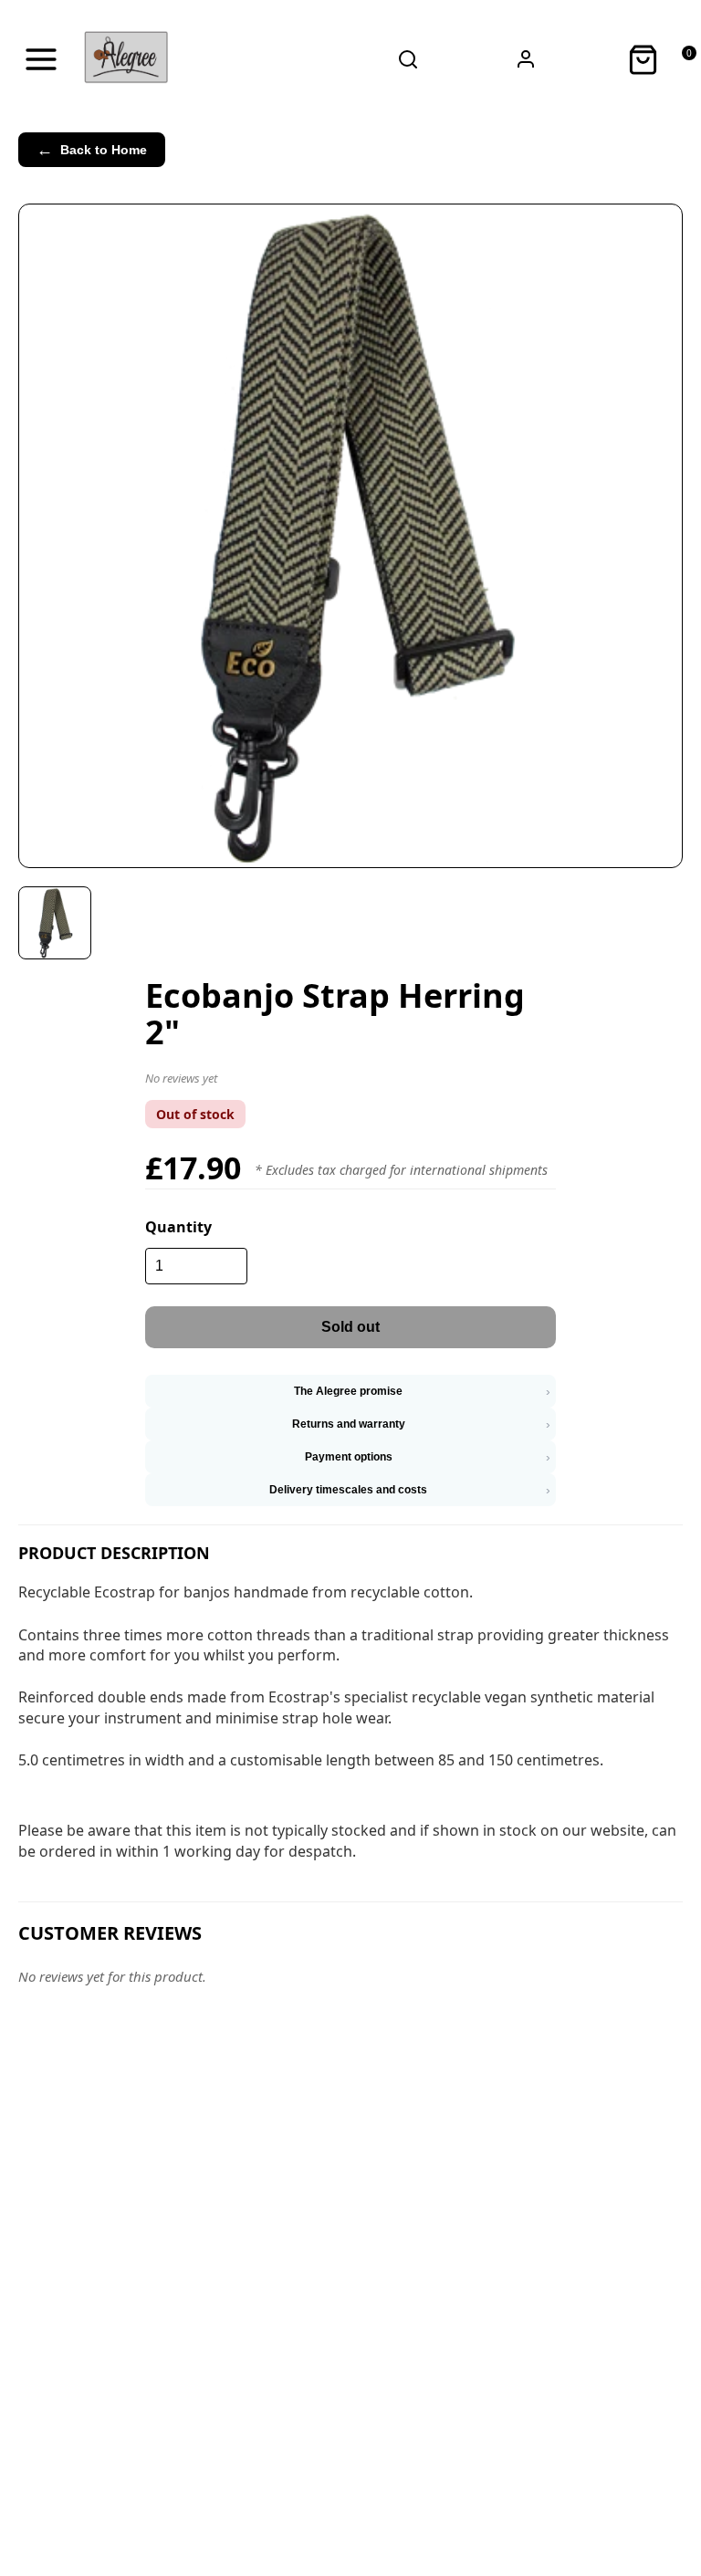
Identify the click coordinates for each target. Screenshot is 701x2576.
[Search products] (408, 59)
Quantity (178, 1227)
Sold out (350, 1327)
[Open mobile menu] (41, 59)
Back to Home (92, 150)
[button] (350, 1082)
